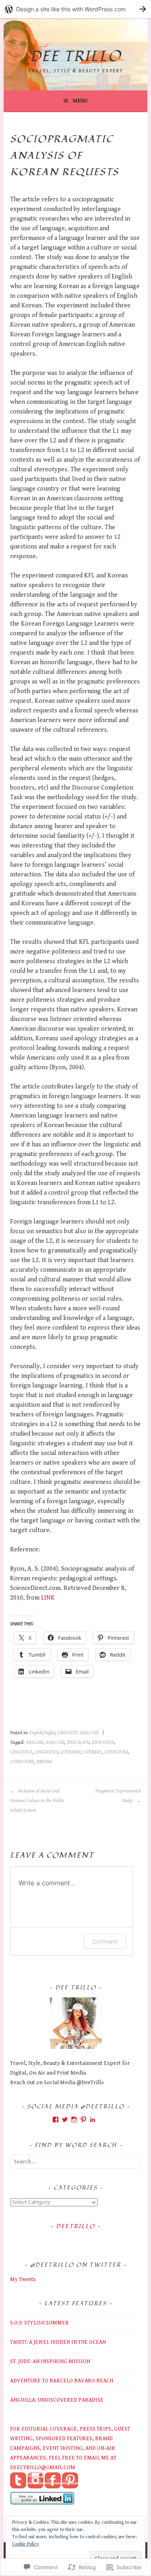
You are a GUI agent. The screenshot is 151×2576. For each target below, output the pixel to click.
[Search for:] (75, 2162)
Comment (105, 1941)
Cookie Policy (26, 2544)
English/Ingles (42, 1733)
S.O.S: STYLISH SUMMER (39, 2323)
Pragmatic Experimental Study (118, 1796)
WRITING (44, 1762)
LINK (48, 1598)
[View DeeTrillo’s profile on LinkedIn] (93, 2120)
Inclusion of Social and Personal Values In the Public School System (37, 1801)
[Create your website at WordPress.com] (75, 9)
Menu (80, 101)
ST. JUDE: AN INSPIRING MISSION (50, 2361)
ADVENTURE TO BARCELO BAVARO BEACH (62, 2381)
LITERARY (92, 1752)
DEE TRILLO (75, 57)
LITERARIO (70, 1752)
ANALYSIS (55, 1742)
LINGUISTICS (47, 1752)
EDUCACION (78, 1742)
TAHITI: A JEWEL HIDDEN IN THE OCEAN (58, 2342)
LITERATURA (116, 1752)
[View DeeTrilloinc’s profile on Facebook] (56, 2120)
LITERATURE (22, 1762)
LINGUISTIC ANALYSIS (78, 1733)
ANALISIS (34, 1742)
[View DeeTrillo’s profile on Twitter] (65, 2120)
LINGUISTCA (21, 1752)
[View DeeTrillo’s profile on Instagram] (74, 2120)
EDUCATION (103, 1742)
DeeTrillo (75, 2226)
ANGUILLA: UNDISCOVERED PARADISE (57, 2400)
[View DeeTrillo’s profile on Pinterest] (83, 2120)
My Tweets (23, 2279)
